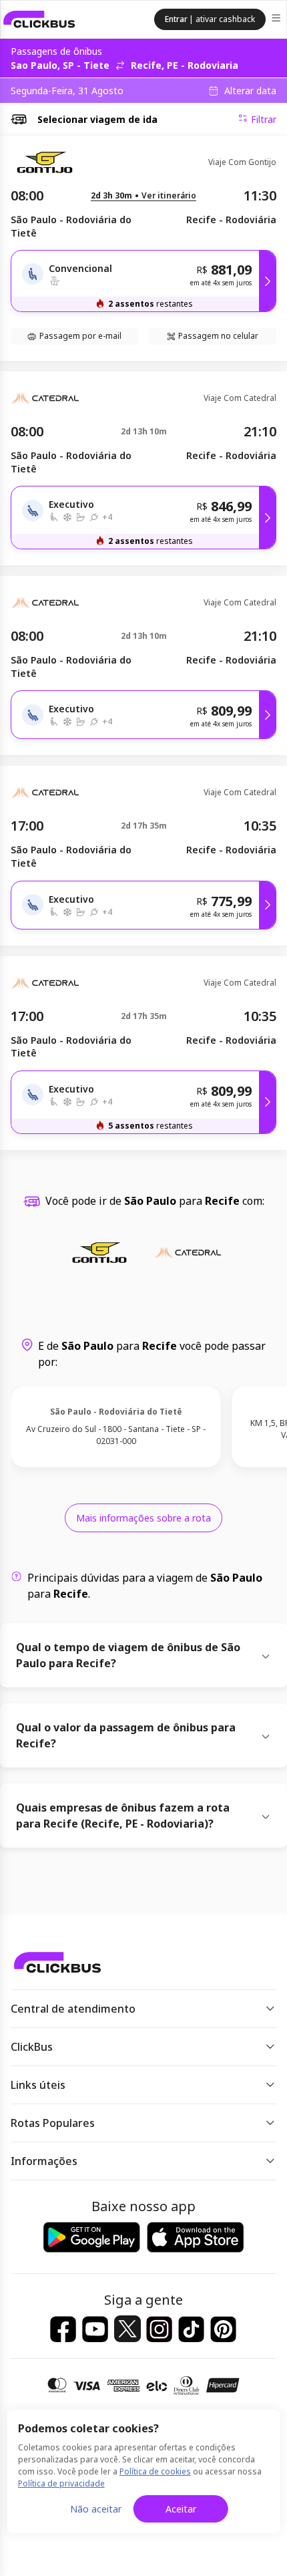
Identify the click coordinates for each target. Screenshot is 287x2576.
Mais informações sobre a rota (143, 1518)
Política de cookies (155, 2471)
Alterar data (250, 91)
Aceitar (181, 2509)
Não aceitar (96, 2509)
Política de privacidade (61, 2483)
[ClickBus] (39, 19)
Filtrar (264, 119)
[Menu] (277, 20)
